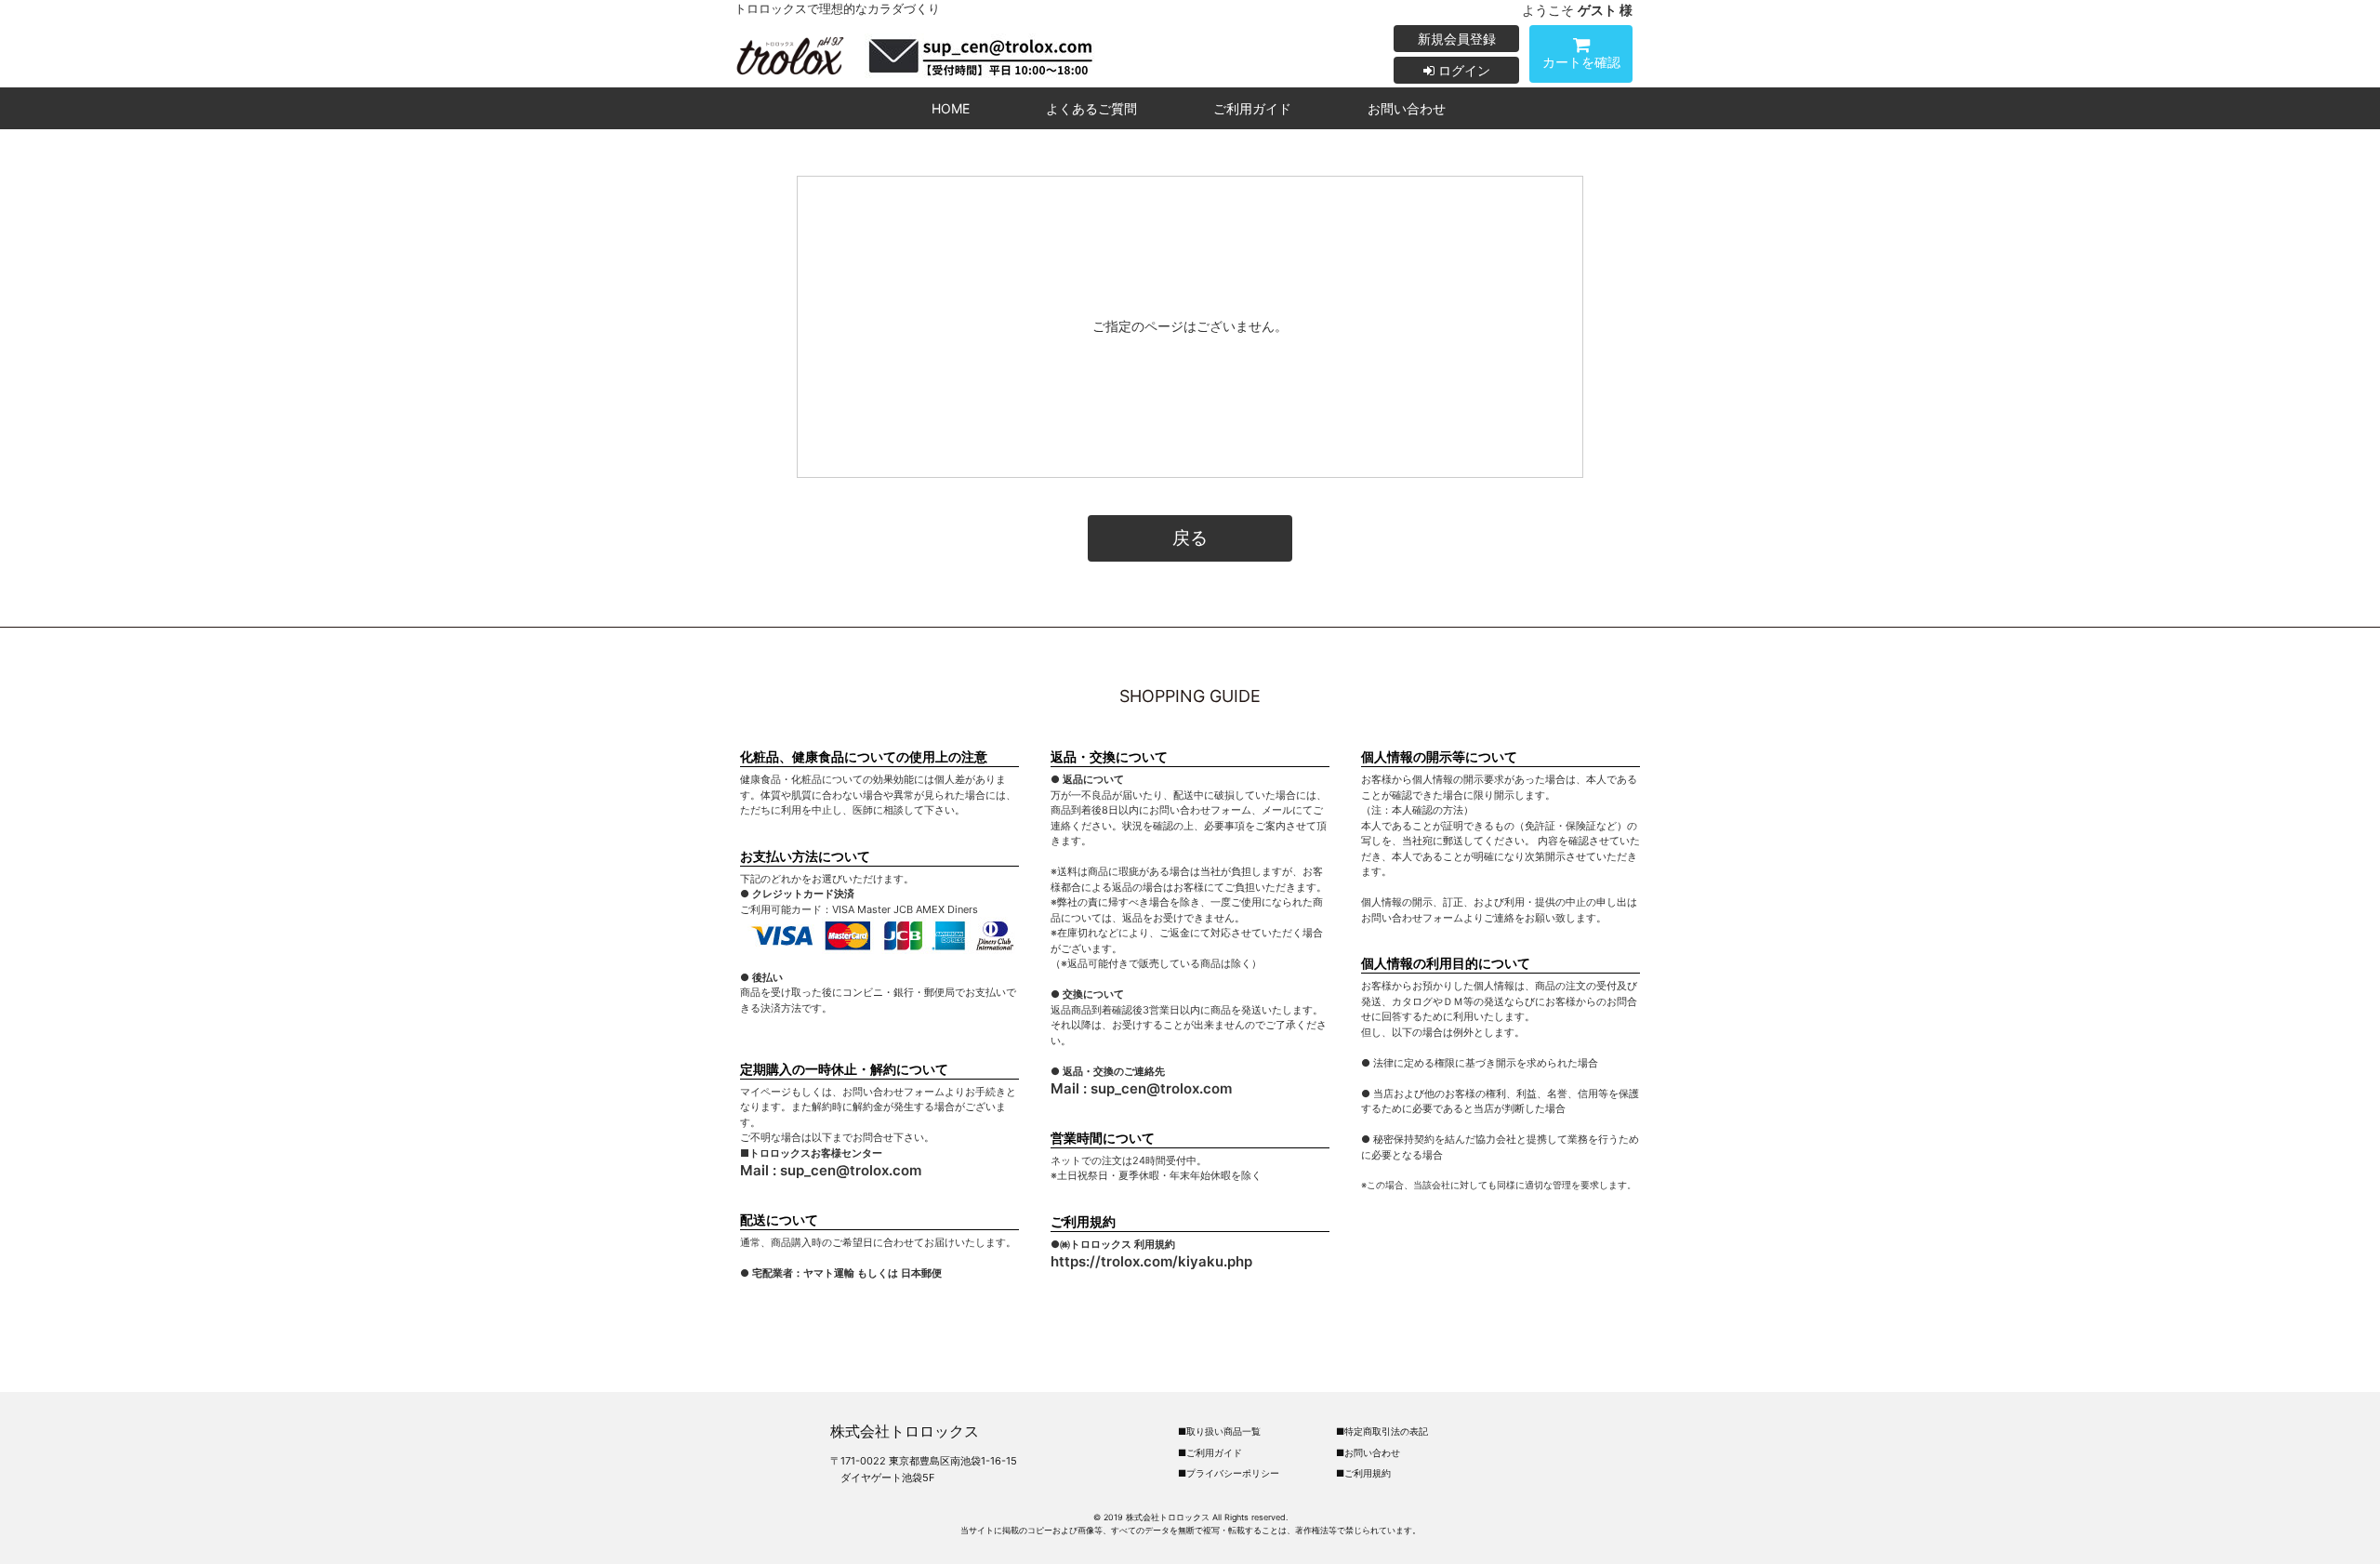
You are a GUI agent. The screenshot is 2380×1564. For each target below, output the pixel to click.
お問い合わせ (1407, 108)
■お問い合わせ (1368, 1452)
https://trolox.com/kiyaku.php (1151, 1261)
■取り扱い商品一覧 (1219, 1431)
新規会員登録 (1457, 39)
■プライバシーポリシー (1229, 1473)
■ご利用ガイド (1210, 1452)
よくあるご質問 (1091, 108)
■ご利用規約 (1363, 1473)
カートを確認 (1581, 62)
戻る (1190, 537)
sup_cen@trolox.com (851, 1170)
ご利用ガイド (1252, 108)
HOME (951, 108)
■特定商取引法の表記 (1382, 1431)
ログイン (1462, 70)
